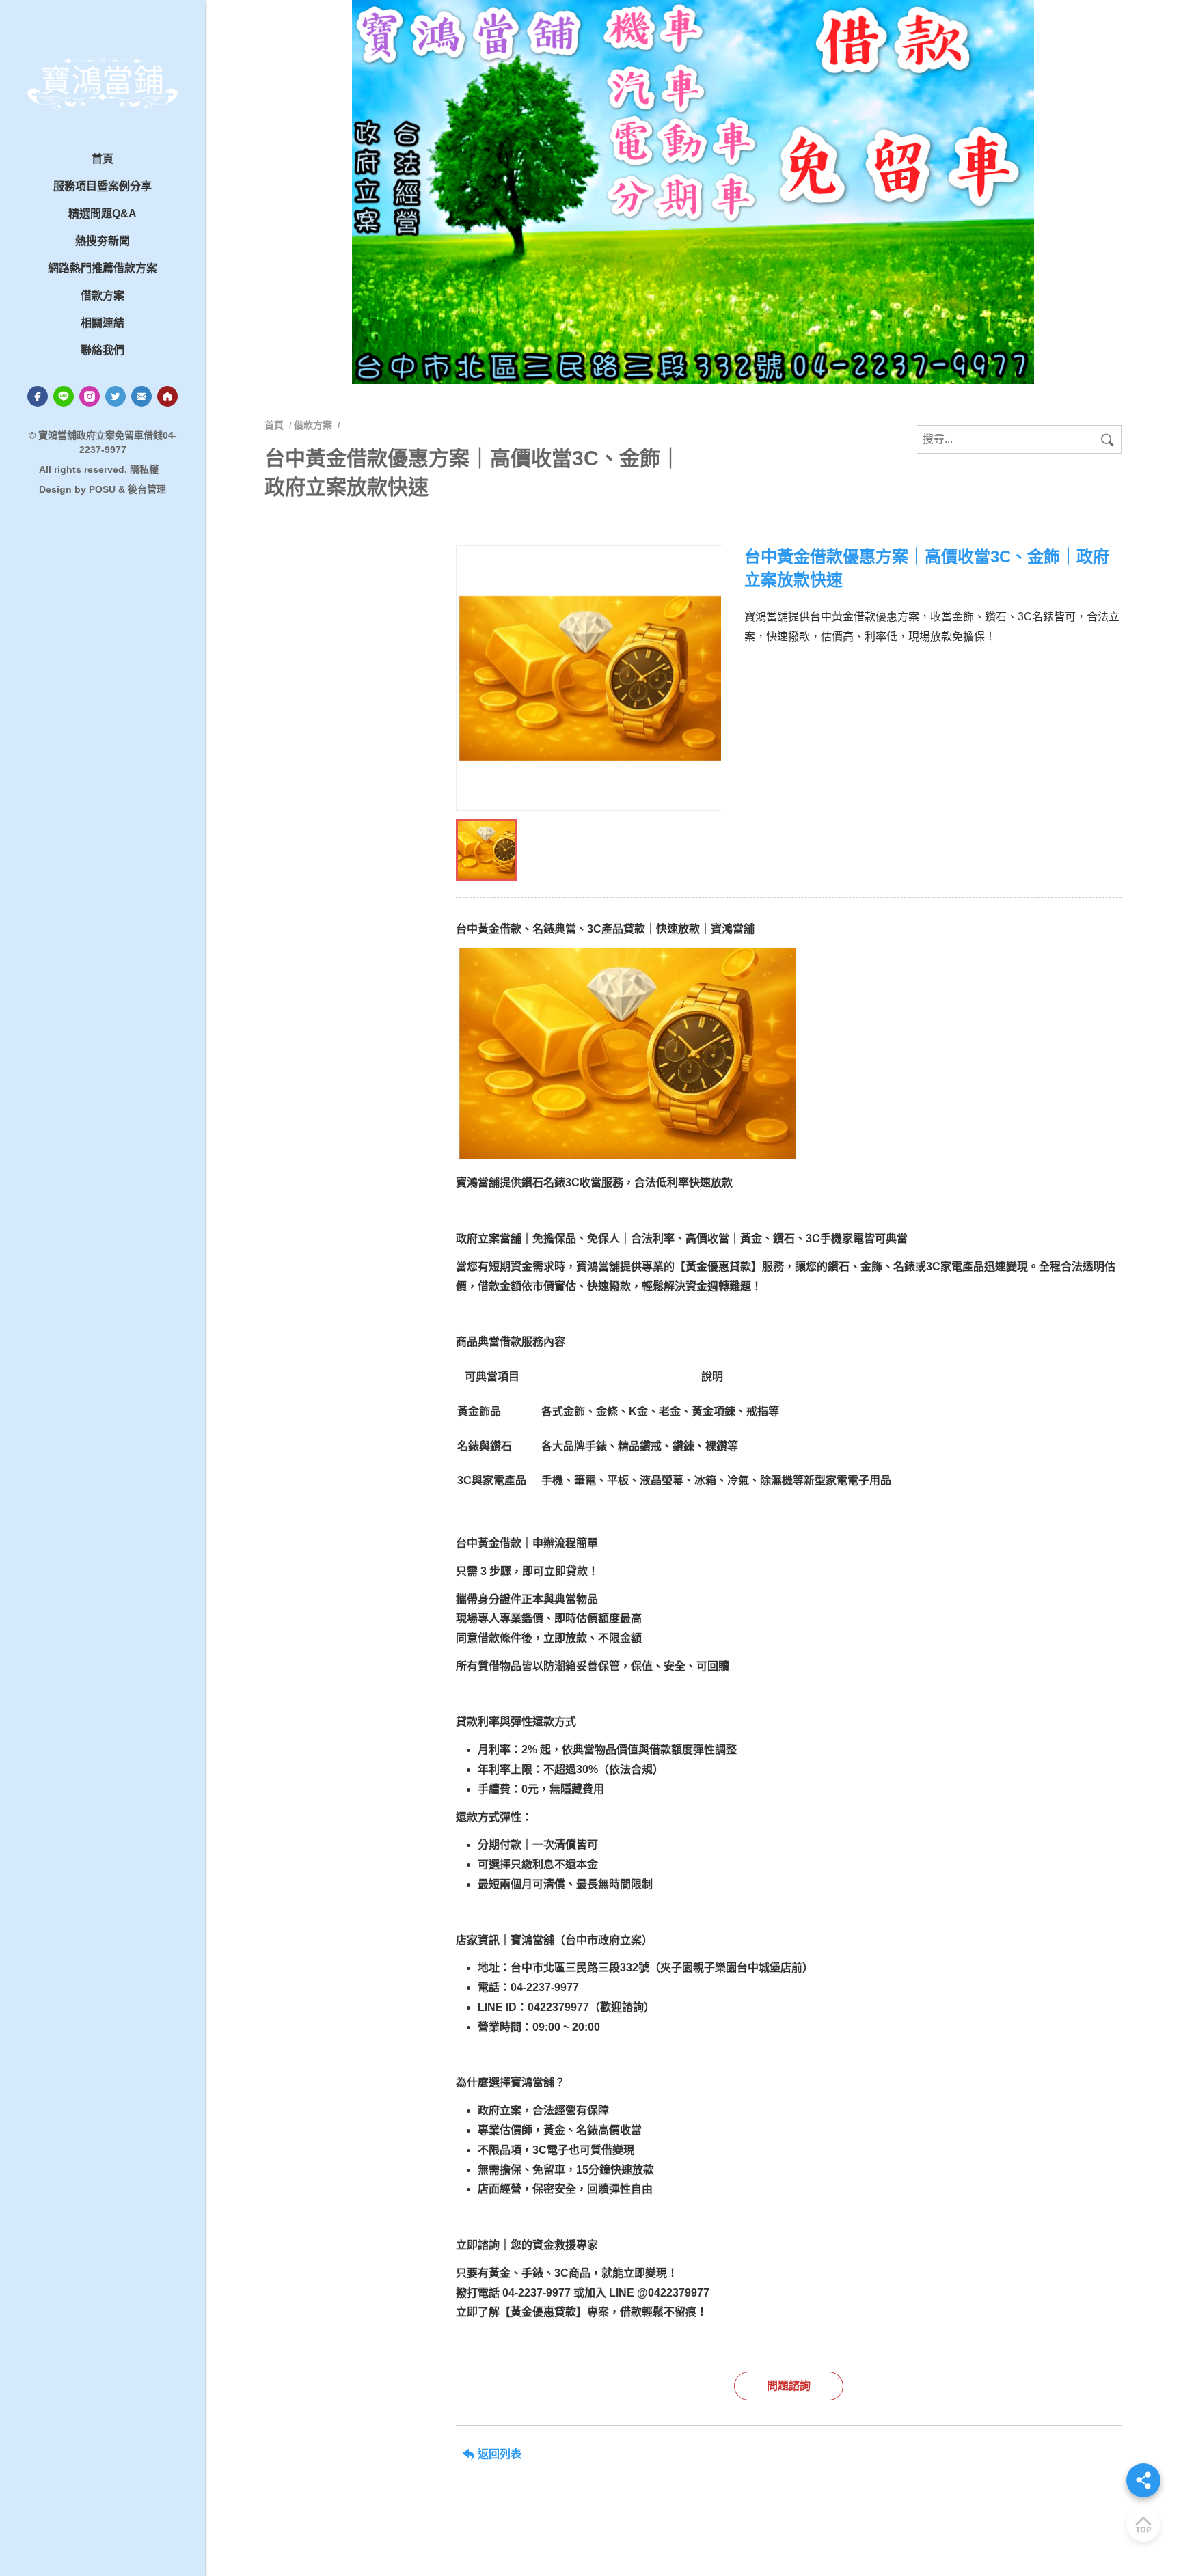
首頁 (275, 425)
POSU (102, 489)
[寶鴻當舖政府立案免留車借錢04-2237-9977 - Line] (64, 396)
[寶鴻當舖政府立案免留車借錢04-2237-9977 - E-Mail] (141, 396)
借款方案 (313, 425)
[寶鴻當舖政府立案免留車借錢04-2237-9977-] (589, 678)
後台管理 (147, 489)
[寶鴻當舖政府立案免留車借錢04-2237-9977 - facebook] (38, 396)
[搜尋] (1107, 439)
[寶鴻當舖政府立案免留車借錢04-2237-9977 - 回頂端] (1143, 2525)
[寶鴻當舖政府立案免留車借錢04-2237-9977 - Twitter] (116, 396)
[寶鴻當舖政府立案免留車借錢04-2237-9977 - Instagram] (90, 396)
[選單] (1143, 2480)
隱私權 (144, 469)
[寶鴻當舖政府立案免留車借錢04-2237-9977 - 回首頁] (103, 84)
